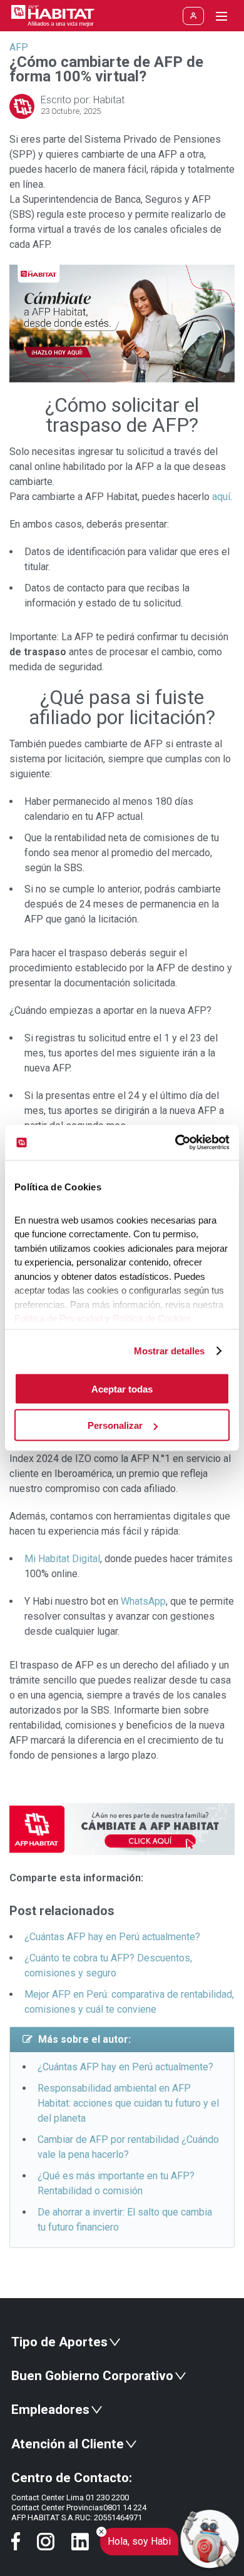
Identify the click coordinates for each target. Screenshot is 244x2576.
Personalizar (115, 1425)
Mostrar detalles (169, 1351)
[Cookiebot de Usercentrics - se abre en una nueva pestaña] (175, 1143)
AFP (19, 47)
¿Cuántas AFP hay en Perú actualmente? (112, 1937)
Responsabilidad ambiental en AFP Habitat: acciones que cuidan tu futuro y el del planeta (128, 2103)
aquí (221, 497)
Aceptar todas (122, 1388)
